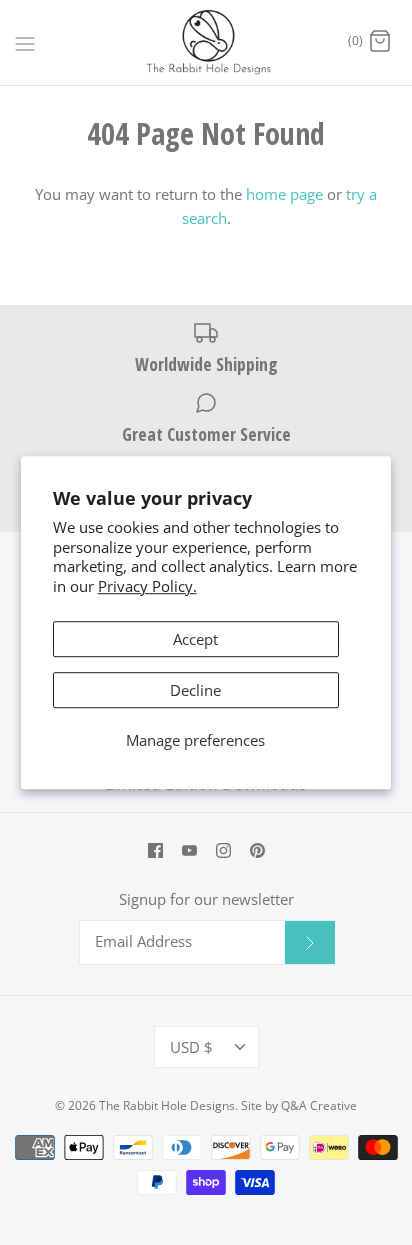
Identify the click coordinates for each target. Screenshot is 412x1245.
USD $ (191, 1047)
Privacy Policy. (147, 586)
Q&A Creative (319, 1105)
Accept (195, 639)
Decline (195, 690)
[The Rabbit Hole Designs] (206, 42)
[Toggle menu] (25, 42)
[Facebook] (155, 850)
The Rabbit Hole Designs (167, 1105)
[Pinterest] (257, 850)
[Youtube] (189, 850)
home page (284, 194)
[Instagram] (223, 850)
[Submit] (310, 942)
